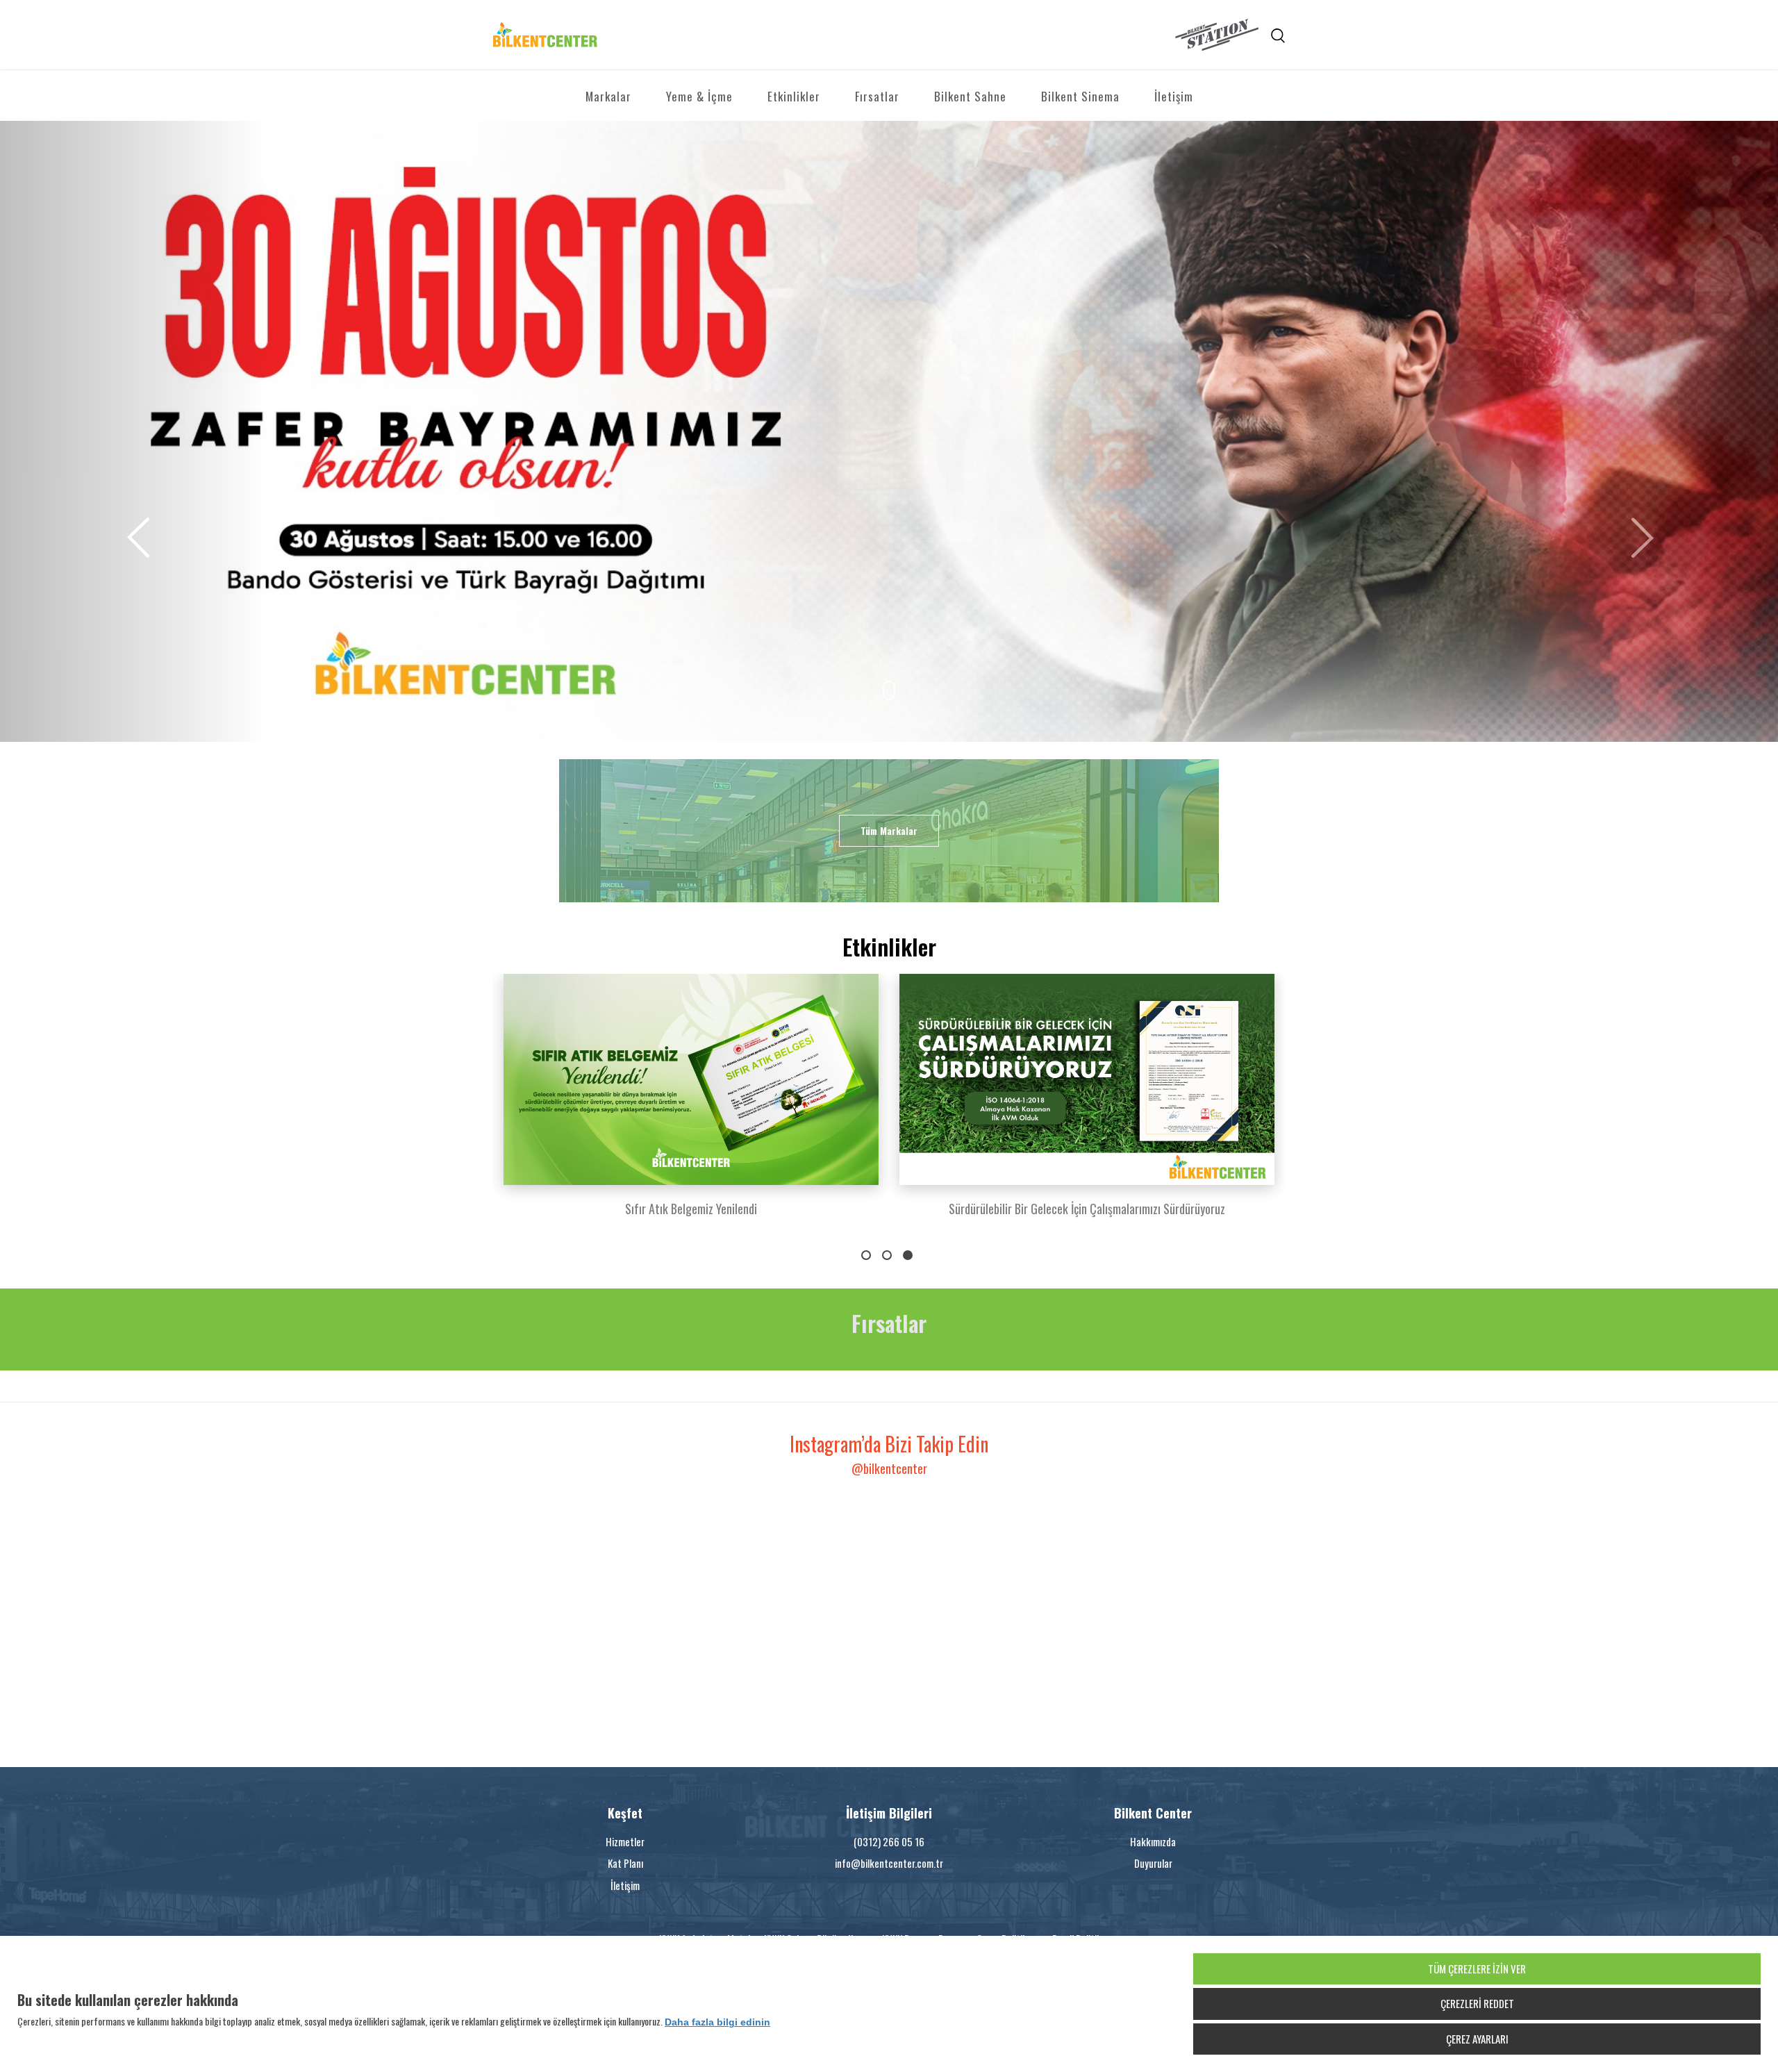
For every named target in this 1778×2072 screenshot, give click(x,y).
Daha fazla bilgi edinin (717, 2022)
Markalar (608, 96)
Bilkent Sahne (970, 96)
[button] (133, 431)
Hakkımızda (1153, 1841)
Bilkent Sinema (1080, 96)
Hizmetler (625, 1841)
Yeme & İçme (699, 96)
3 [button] (908, 1255)
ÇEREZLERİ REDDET (1477, 2003)
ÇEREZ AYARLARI (1477, 2039)
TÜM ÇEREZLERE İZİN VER (1477, 1969)
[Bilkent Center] (691, 35)
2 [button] (887, 1255)
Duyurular (1153, 1863)
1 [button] (866, 1255)
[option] (691, 1104)
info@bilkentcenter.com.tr (889, 1863)
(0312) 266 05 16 (889, 1841)
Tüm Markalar (889, 830)
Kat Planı (625, 1863)
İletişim (1174, 96)
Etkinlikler (794, 96)
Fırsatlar (877, 96)
